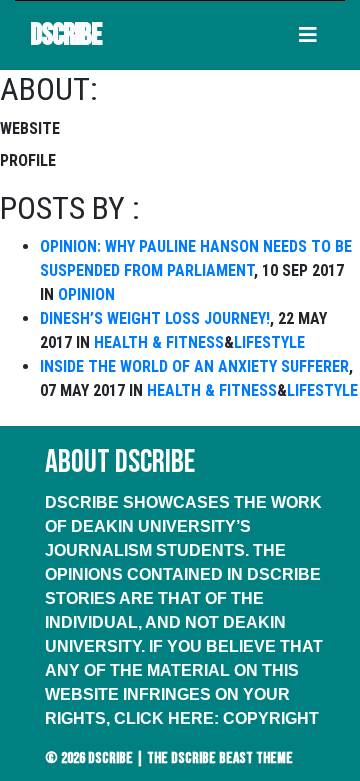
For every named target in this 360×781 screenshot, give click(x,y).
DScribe (66, 35)
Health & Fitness (159, 342)
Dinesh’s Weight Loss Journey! (155, 318)
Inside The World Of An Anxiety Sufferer (194, 366)
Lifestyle (269, 342)
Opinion (86, 294)
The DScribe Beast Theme (220, 758)
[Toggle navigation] (308, 35)
